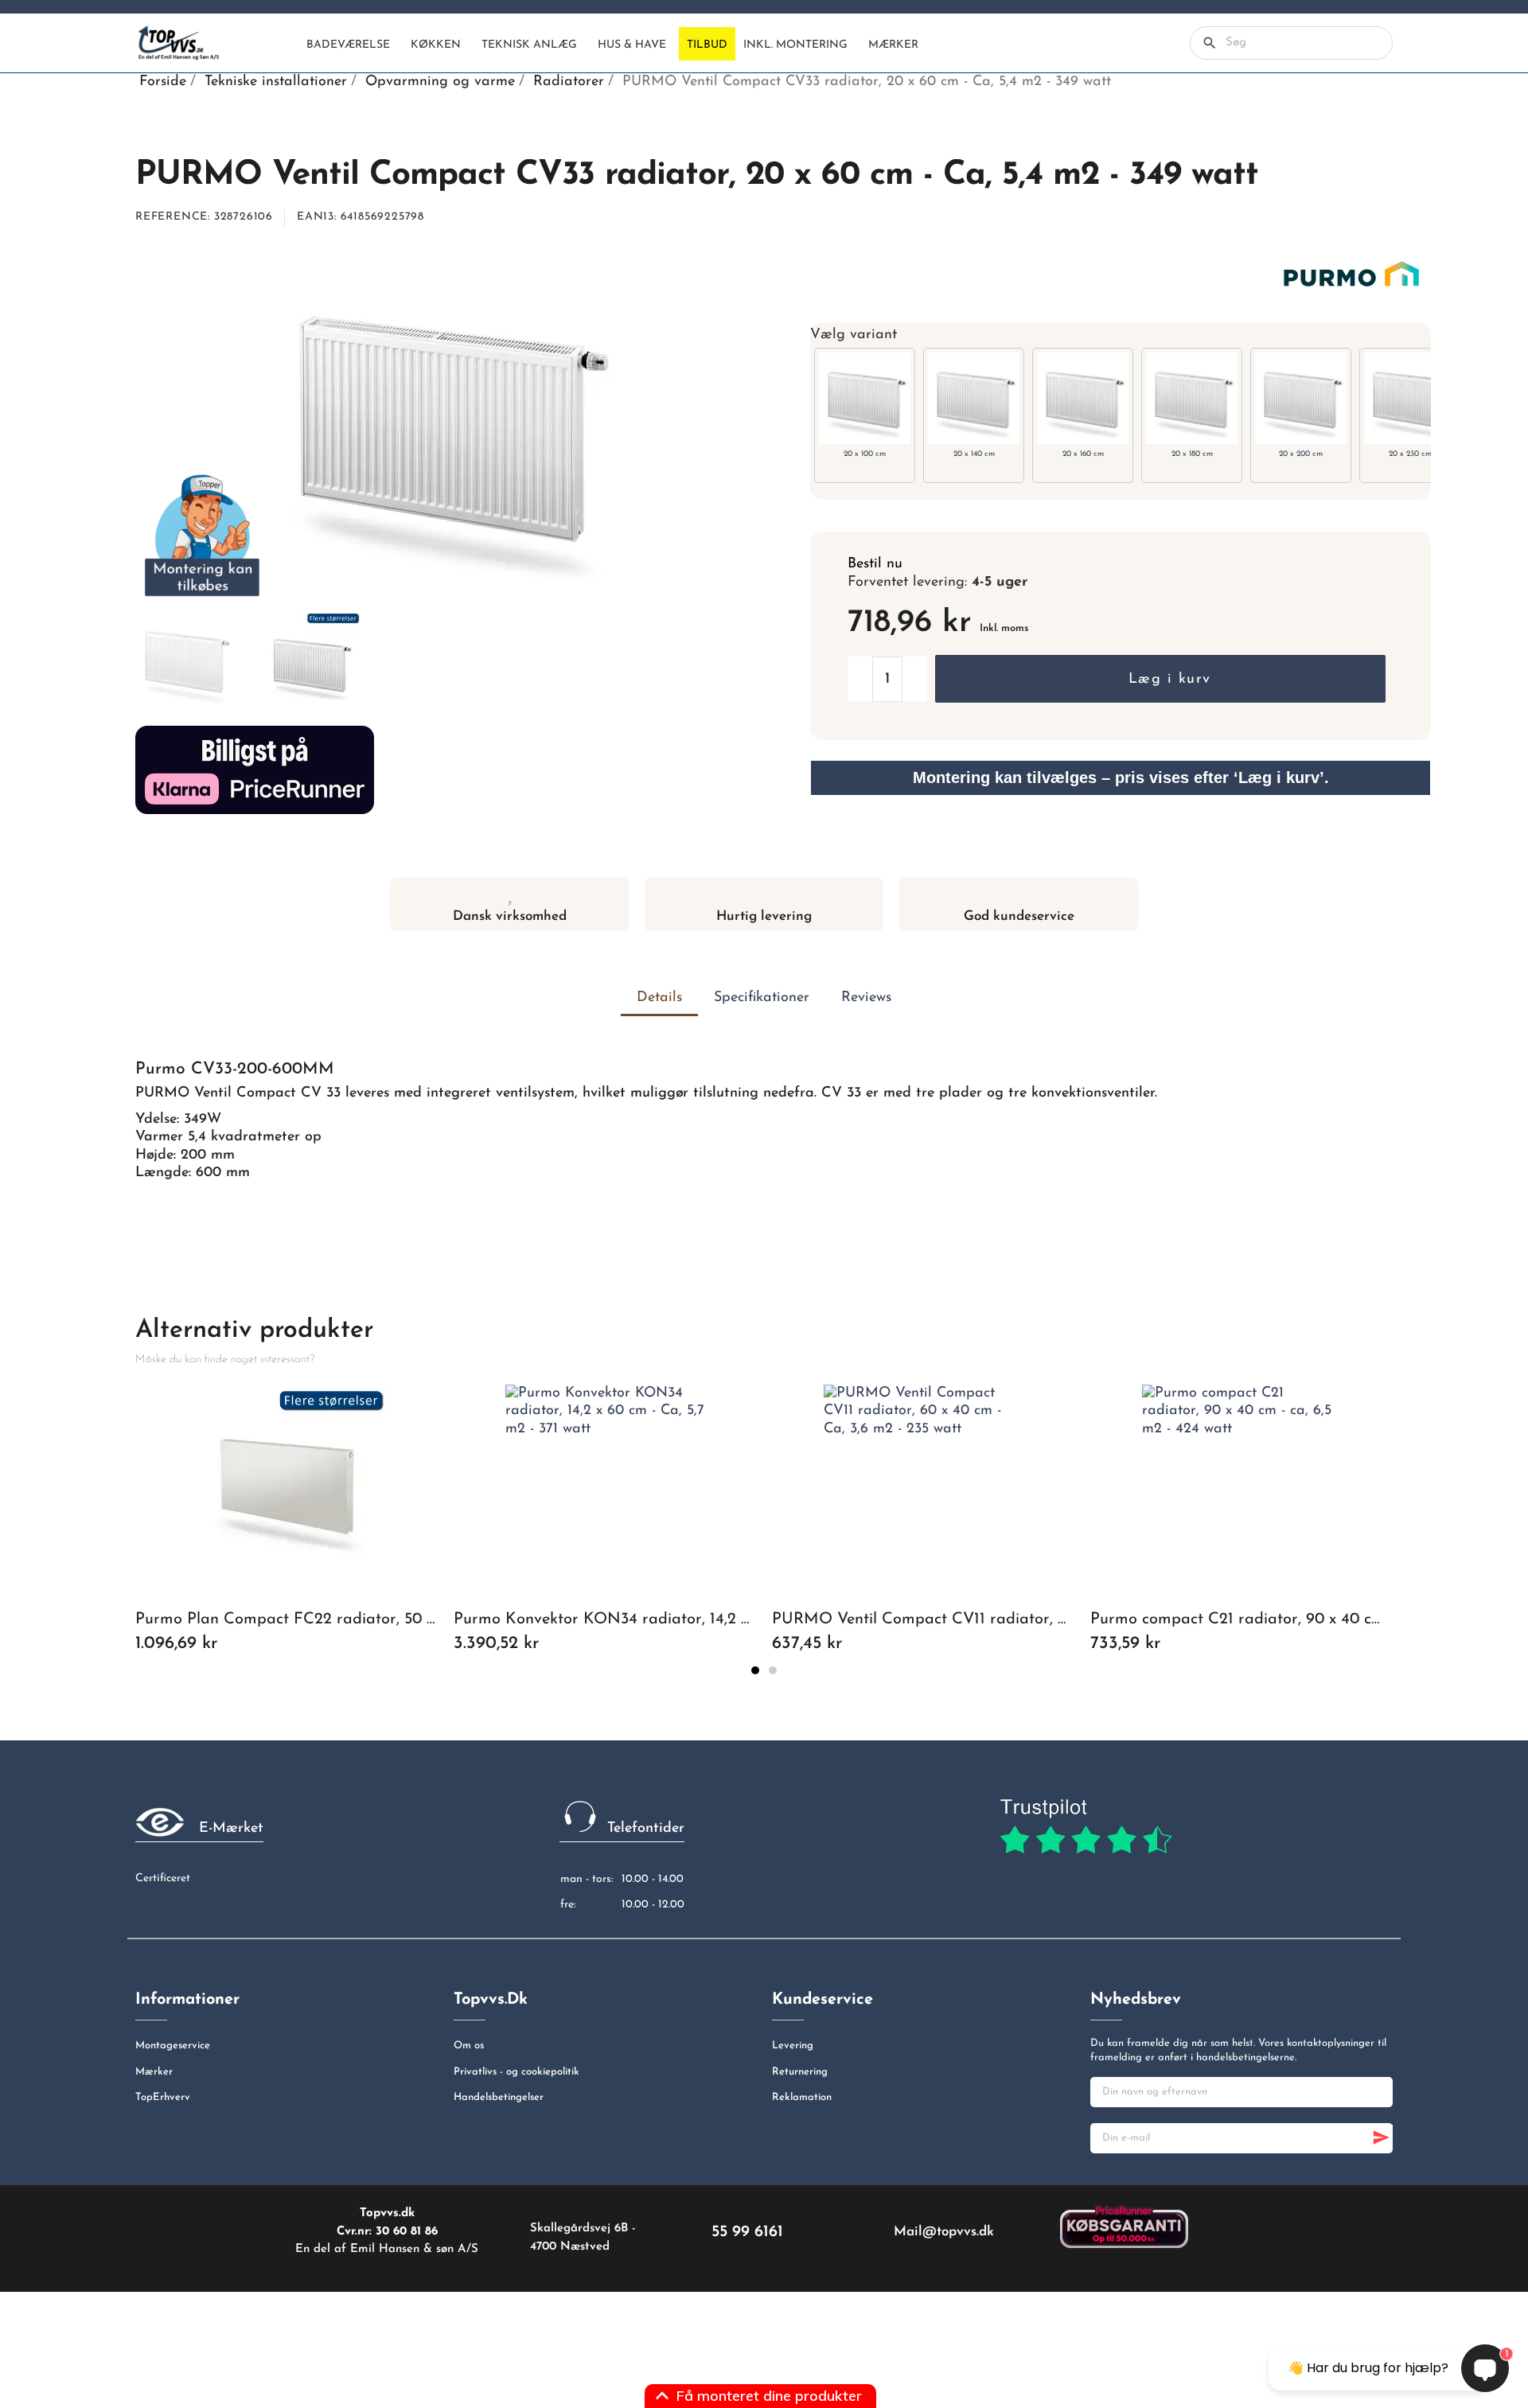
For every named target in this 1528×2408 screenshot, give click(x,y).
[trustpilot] (1086, 1827)
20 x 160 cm (1083, 454)
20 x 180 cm (1192, 454)
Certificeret (163, 1878)
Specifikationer (762, 998)
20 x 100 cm (865, 454)
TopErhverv (163, 2097)
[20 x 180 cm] (1192, 398)
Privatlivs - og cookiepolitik (516, 2072)
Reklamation (802, 2097)
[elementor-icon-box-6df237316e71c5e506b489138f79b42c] (510, 893)
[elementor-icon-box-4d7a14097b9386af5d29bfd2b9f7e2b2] (764, 893)
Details (659, 998)
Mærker (154, 2072)
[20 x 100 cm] (865, 398)
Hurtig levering (764, 916)
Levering (793, 2046)
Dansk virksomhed (510, 916)
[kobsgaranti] (1124, 2226)
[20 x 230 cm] (1410, 398)
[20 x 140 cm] (974, 398)
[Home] (285, 44)
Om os (469, 2046)
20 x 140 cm (974, 454)
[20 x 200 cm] (1301, 398)
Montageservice (173, 2046)
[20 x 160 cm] (1083, 398)
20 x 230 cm (1410, 454)
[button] (1160, 679)
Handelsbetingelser (499, 2097)
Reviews (866, 998)
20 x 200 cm (1301, 454)
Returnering (800, 2072)
